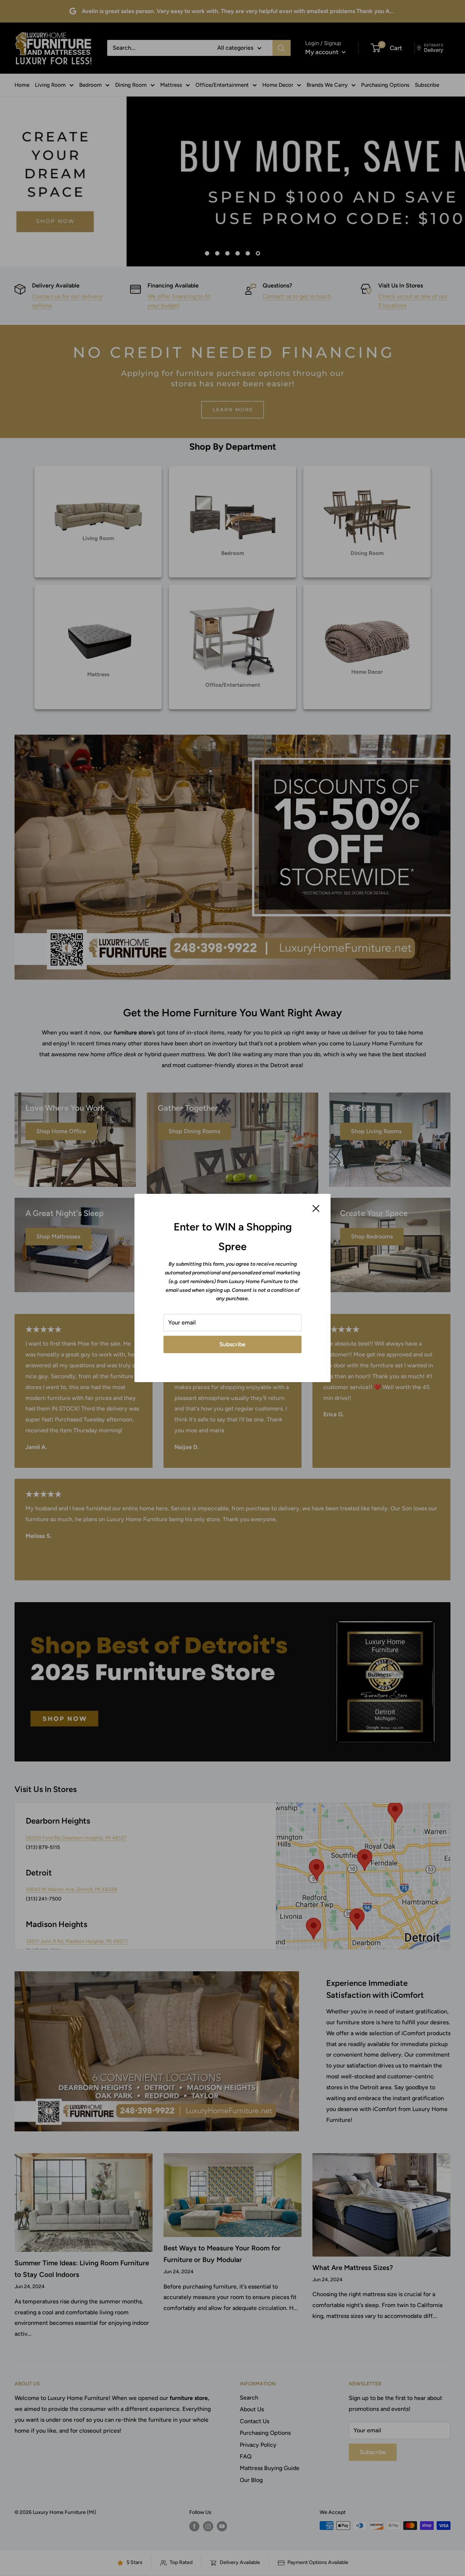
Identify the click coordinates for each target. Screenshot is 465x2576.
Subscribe (232, 1344)
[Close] (316, 1208)
